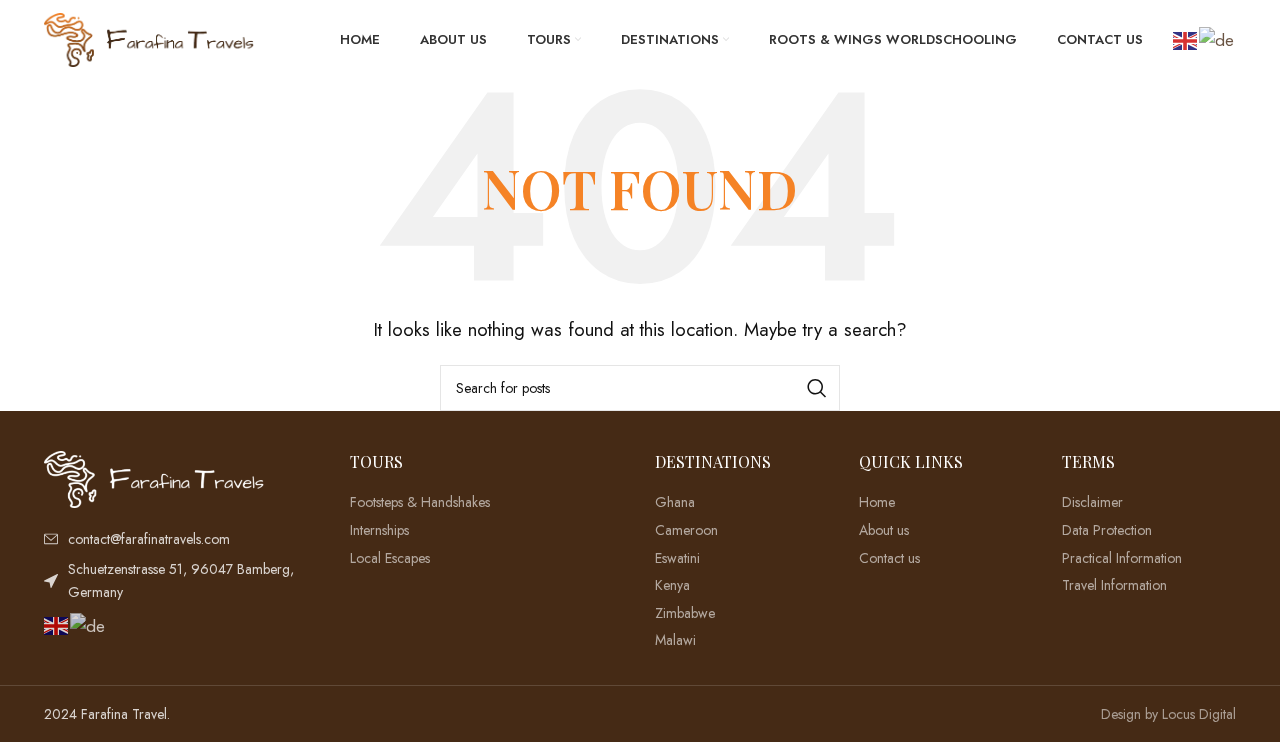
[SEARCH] (817, 388)
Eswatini (677, 558)
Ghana (675, 502)
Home (877, 502)
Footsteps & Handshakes (420, 502)
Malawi (675, 640)
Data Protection (1107, 530)
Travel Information (1114, 585)
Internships (379, 530)
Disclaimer (1092, 502)
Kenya (672, 585)
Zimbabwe (685, 613)
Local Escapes (390, 558)
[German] (1217, 39)
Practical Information (1122, 558)
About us (884, 530)
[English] (1186, 39)
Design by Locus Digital (1168, 714)
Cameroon (686, 530)
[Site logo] (149, 38)
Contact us (889, 558)
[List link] (182, 539)
